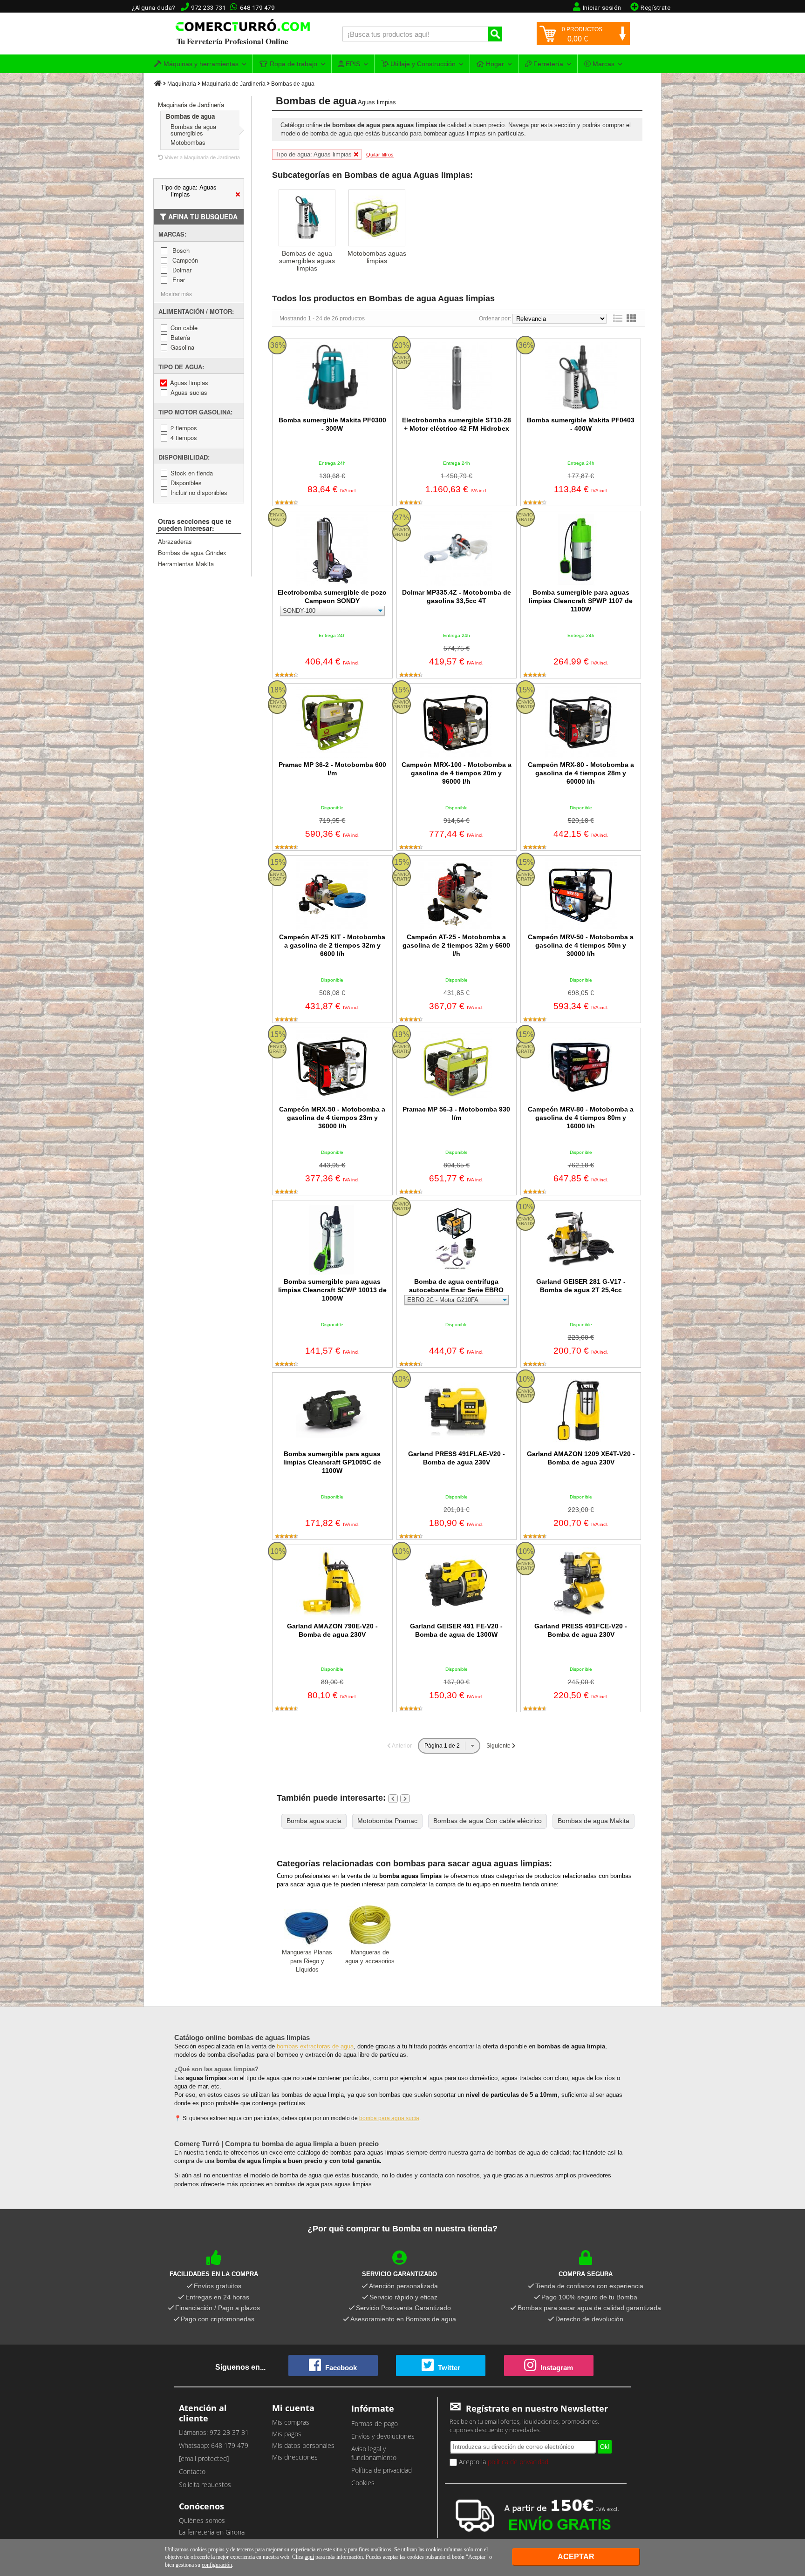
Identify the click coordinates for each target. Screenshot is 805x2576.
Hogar (494, 64)
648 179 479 (257, 8)
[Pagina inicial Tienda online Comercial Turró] (158, 84)
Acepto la (503, 2462)
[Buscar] (495, 34)
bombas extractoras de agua (315, 2046)
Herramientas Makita (186, 564)
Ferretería (547, 64)
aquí (309, 2557)
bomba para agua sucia (389, 2118)
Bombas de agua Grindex (192, 552)
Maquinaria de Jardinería (234, 84)
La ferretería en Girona (212, 2532)
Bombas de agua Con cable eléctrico (488, 1821)
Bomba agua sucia (314, 1821)
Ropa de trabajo (293, 64)
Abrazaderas (175, 541)
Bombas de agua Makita (594, 1821)
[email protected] (204, 2458)
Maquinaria (182, 84)
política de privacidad (518, 2462)
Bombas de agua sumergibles (193, 130)
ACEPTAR (576, 2557)
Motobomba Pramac (387, 1821)
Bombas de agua (293, 84)
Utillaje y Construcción (422, 64)
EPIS (352, 64)
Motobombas (188, 142)
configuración (217, 2565)
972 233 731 (208, 8)
